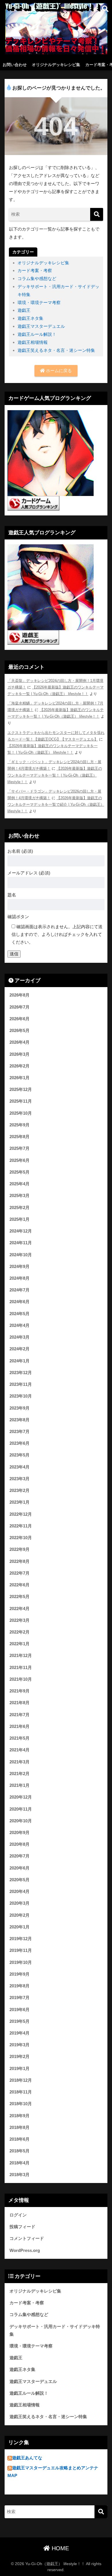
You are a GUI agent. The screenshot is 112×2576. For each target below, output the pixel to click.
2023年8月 (20, 1420)
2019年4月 (20, 2033)
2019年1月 (20, 2069)
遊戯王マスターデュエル (41, 326)
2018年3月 (20, 2175)
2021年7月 (20, 1715)
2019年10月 (21, 1962)
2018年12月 (21, 2080)
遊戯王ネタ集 (30, 318)
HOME (59, 2548)
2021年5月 (20, 1738)
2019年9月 (20, 1974)
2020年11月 (21, 1809)
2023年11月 (21, 1384)
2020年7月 (20, 1856)
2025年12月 (21, 1089)
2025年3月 (20, 1196)
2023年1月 (20, 1502)
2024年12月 (21, 1231)
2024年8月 (20, 1278)
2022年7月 (20, 1573)
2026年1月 (20, 1078)
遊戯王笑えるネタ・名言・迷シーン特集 (56, 350)
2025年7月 (20, 1148)
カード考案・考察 (35, 270)
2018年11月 (21, 2092)
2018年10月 (21, 2104)
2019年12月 (21, 1939)
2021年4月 (20, 1750)
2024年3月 (20, 1337)
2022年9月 (20, 1549)
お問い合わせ (15, 65)
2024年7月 (20, 1290)
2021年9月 (20, 1691)
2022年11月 (21, 1526)
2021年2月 (20, 1774)
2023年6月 (20, 1443)
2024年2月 (20, 1349)
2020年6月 (20, 1868)
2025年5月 (20, 1172)
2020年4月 (20, 1892)
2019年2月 (20, 2057)
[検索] (97, 214)
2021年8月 (20, 1703)
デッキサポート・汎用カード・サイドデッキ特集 (55, 2330)
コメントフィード (27, 2238)
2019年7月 (20, 1998)
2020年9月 (20, 1833)
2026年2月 (20, 1066)
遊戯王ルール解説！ (37, 334)
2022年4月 (20, 1609)
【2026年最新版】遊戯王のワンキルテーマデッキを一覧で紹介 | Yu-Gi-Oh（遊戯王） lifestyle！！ (56, 805)
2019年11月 (21, 1950)
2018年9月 (20, 2116)
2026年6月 (20, 1019)
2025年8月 (20, 1137)
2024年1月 (20, 1361)
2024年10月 (21, 1255)
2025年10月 (21, 1113)
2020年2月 (20, 1915)
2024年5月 (20, 1314)
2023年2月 (20, 1491)
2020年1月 (20, 1927)
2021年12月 (21, 1656)
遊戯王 (24, 310)
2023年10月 (21, 1396)
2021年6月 (20, 1726)
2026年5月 (20, 1031)
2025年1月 (20, 1219)
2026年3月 (20, 1054)
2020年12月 (21, 1797)
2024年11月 (21, 1243)
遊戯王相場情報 (33, 342)
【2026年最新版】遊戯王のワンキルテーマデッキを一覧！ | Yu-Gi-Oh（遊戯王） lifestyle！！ (55, 775)
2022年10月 (21, 1538)
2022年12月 (21, 1514)
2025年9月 (20, 1125)
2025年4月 (20, 1184)
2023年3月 (20, 1479)
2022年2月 (20, 1632)
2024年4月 (20, 1325)
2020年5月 (20, 1880)
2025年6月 (20, 1160)
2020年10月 (21, 1821)
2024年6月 (20, 1302)
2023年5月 (20, 1455)
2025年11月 (21, 1101)
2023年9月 (20, 1408)
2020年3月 (20, 1903)
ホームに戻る (58, 371)
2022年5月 (20, 1597)
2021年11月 (21, 1668)
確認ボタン (18, 917)
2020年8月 (20, 1844)
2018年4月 (20, 2163)
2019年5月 (20, 2021)
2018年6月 (20, 2139)
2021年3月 (20, 1762)
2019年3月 (20, 2045)
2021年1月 (20, 1785)
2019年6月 (20, 2010)
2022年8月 (20, 1561)
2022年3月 (20, 1620)
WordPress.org (25, 2250)
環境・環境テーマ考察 (39, 302)
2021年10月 (21, 1679)
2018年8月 (20, 2128)
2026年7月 (20, 1007)
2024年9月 (20, 1267)
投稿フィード (22, 2227)
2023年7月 (20, 1432)
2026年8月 (20, 995)
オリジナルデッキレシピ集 (56, 65)
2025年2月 (20, 1208)
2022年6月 (20, 1585)
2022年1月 (20, 1644)
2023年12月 (21, 1373)
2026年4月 (20, 1042)
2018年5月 (20, 2151)
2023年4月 (20, 1467)
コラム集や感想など (37, 278)
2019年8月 (20, 1986)
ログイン (18, 2215)
